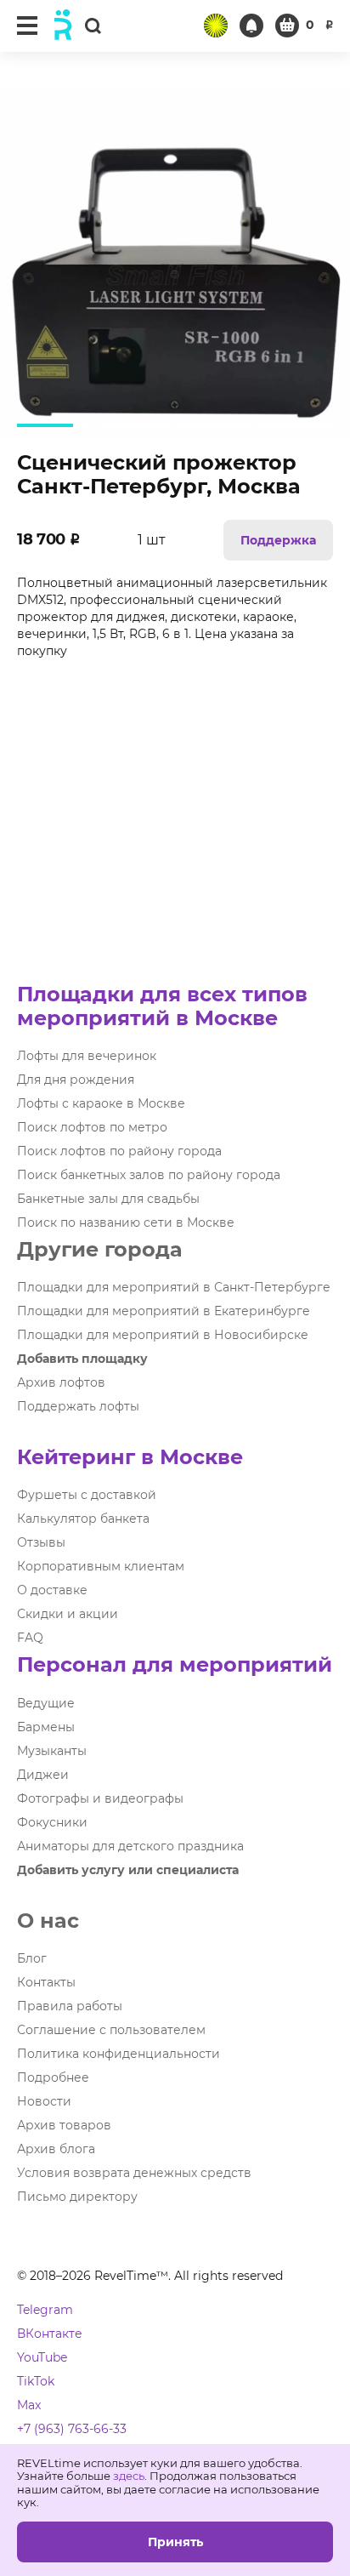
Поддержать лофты (78, 1406)
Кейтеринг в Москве (130, 1457)
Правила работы (70, 2006)
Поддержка (278, 540)
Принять (175, 2542)
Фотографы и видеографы (100, 1798)
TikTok (36, 2381)
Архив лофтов (61, 1382)
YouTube (42, 2357)
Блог (32, 1958)
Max (29, 2405)
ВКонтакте (50, 2334)
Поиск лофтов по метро (92, 1127)
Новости (44, 2101)
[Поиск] (93, 25)
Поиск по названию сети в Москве (126, 1222)
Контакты (46, 1982)
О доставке (52, 1590)
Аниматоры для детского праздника (130, 1846)
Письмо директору (77, 2197)
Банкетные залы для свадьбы (108, 1199)
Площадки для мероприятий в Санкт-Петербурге (174, 1287)
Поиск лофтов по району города (119, 1151)
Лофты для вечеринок (87, 1056)
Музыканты (52, 1751)
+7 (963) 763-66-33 (72, 2429)
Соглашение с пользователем (111, 2030)
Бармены (46, 1727)
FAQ (30, 1638)
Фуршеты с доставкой (87, 1495)
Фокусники (52, 1822)
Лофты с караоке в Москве (101, 1103)
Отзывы (41, 1542)
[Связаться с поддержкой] (251, 26)
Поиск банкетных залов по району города (149, 1175)
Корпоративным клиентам (101, 1566)
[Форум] (216, 26)
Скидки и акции (68, 1614)
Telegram (45, 2310)
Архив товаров (64, 2125)
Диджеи (43, 1775)
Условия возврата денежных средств (134, 2173)
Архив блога (56, 2149)
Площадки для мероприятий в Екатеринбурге (164, 1311)
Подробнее (53, 2077)
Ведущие (46, 1703)
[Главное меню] (27, 26)
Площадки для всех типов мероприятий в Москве (162, 1006)
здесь (129, 2476)
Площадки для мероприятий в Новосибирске (163, 1335)
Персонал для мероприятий (175, 1664)
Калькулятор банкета (83, 1519)
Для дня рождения (76, 1080)
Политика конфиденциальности (119, 2054)
